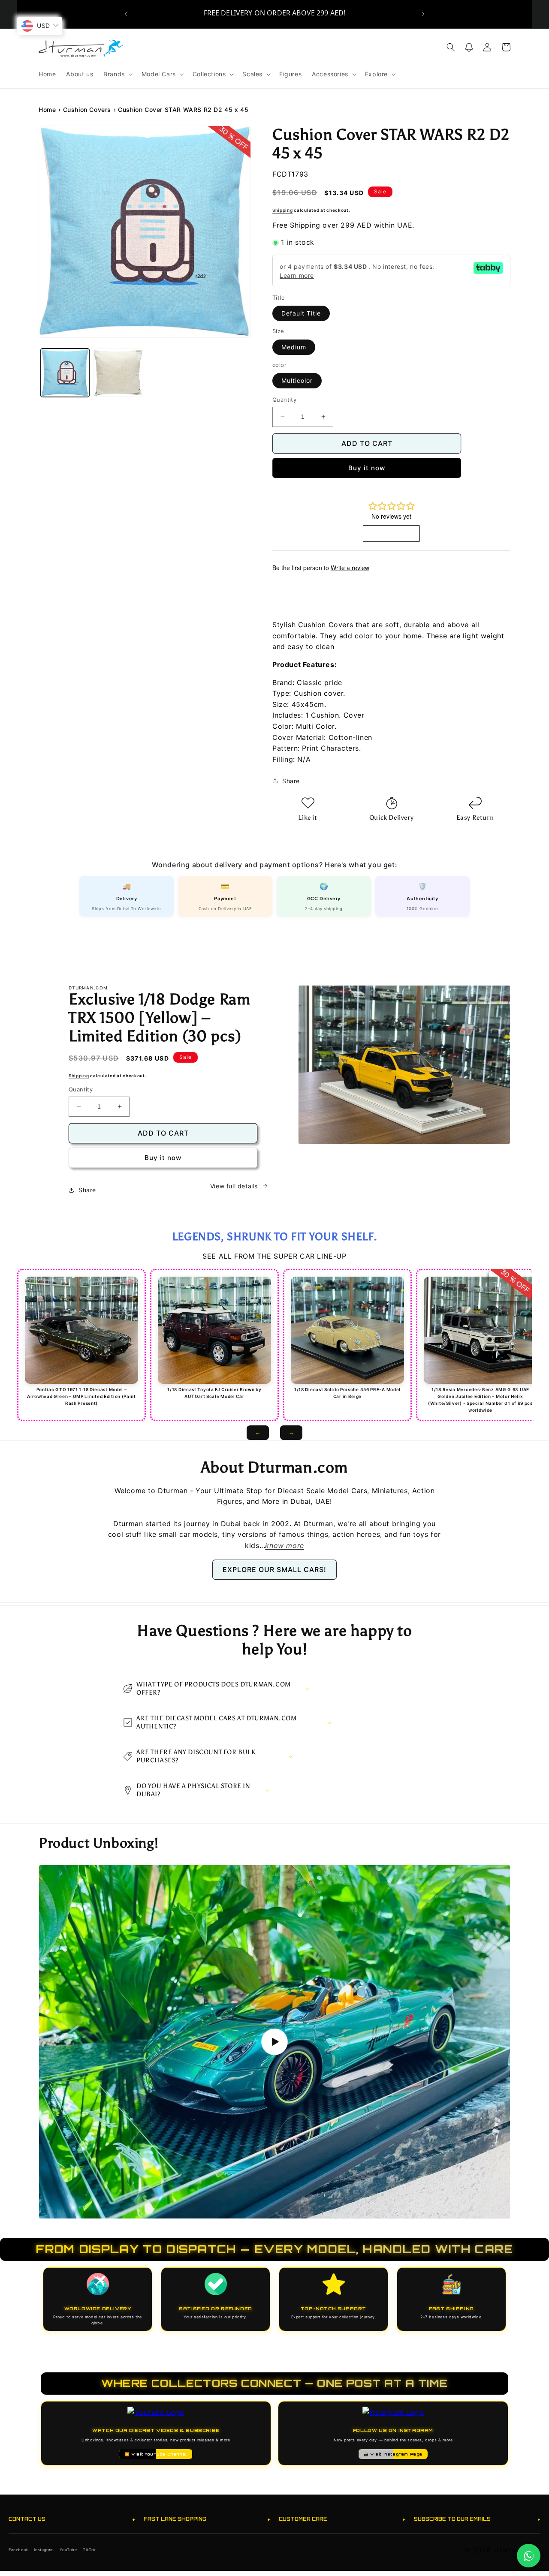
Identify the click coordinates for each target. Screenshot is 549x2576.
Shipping (283, 210)
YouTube (68, 2550)
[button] (117, 74)
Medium (294, 347)
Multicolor (297, 380)
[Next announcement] (423, 14)
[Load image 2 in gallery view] (118, 373)
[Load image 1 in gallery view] (65, 373)
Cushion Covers (87, 110)
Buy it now (367, 468)
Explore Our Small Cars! (274, 1569)
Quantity (284, 400)
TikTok (89, 2550)
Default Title (301, 313)
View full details (234, 1186)
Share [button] (291, 781)
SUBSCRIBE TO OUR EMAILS (477, 2519)
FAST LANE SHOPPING (207, 2519)
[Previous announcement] (126, 14)
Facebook (18, 2550)
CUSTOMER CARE (342, 2519)
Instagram (44, 2550)
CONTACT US (72, 2519)
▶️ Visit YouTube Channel (156, 2454)
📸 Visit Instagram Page (393, 2454)
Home (47, 110)
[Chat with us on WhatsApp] (529, 2556)
